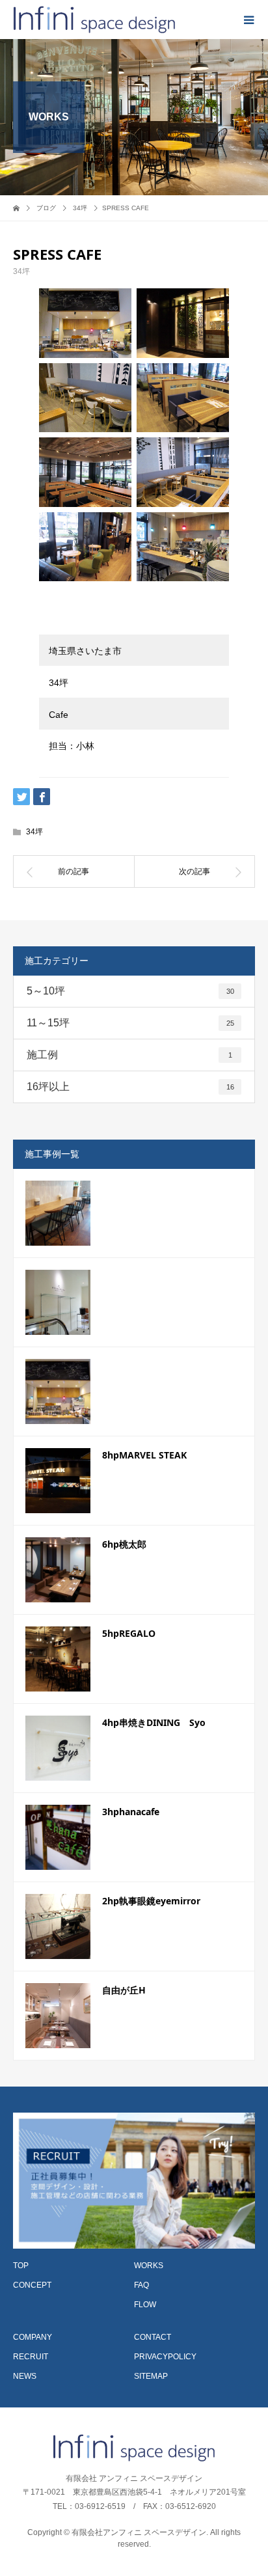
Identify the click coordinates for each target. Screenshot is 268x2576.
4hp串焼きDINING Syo (154, 1722)
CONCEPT (32, 2285)
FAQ (141, 2285)
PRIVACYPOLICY (165, 2357)
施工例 (129, 1055)
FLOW (145, 2305)
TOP (21, 2266)
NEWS (25, 2376)
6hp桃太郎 (124, 1544)
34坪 (21, 271)
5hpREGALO (129, 1633)
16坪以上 (130, 1087)
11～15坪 (130, 1023)
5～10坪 (130, 991)
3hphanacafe (131, 1812)
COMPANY (33, 2337)
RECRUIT (31, 2357)
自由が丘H (124, 1990)
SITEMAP (151, 2376)
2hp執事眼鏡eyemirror (151, 1901)
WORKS (149, 2266)
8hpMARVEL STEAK (144, 1455)
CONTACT (153, 2337)
